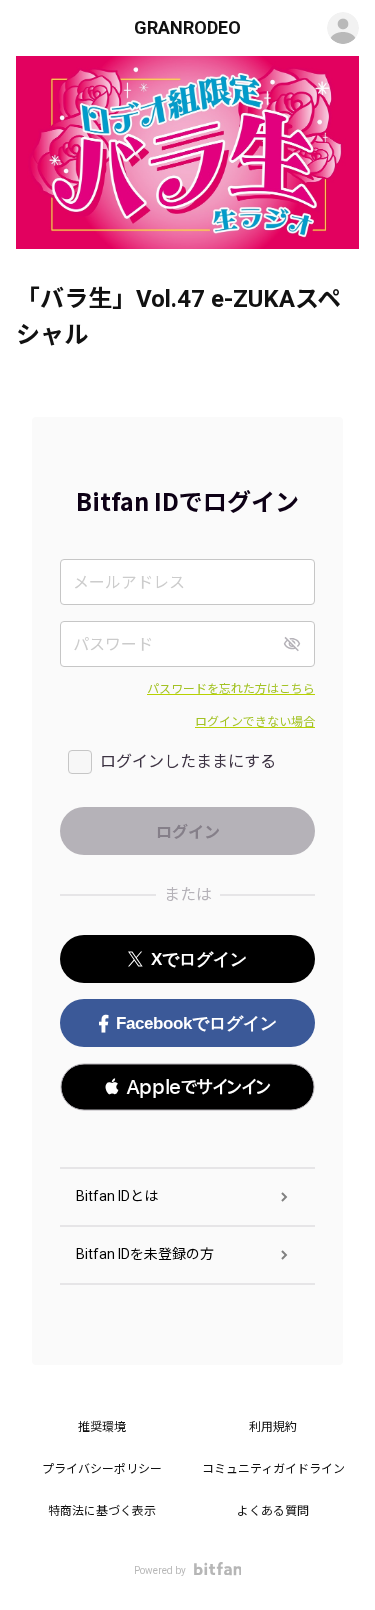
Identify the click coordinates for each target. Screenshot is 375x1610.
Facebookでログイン (196, 1023)
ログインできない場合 (255, 722)
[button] (187, 1087)
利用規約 (273, 1427)
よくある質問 (273, 1511)
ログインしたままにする (188, 761)
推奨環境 (102, 1427)
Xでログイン (199, 959)
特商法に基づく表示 (102, 1511)
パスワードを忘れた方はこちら (231, 689)
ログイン (343, 28)
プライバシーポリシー (102, 1469)
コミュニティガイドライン (273, 1469)
